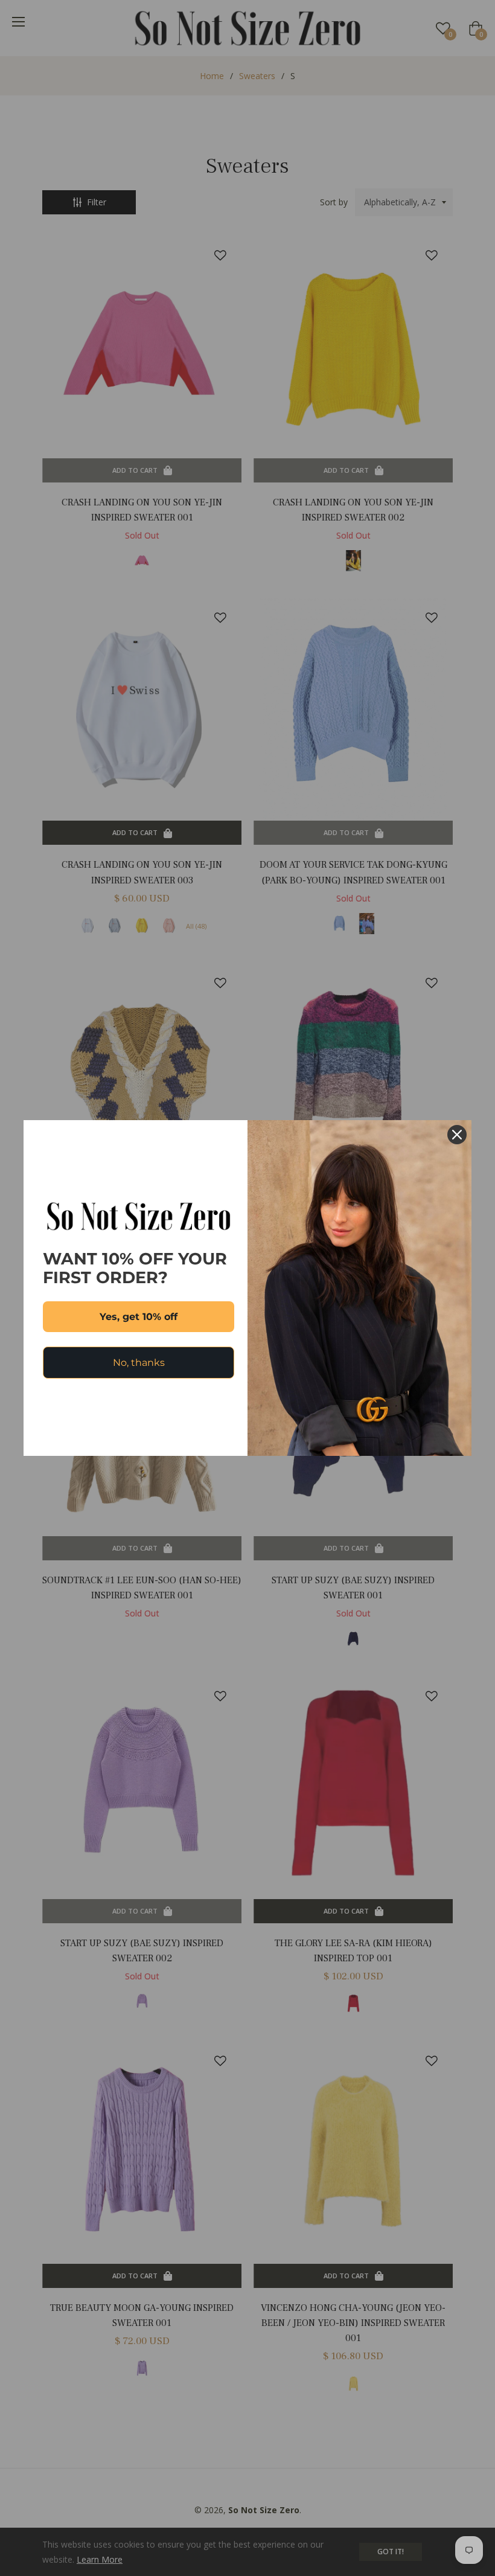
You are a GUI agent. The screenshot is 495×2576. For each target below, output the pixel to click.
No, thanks (139, 1363)
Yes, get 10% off (139, 1317)
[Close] (457, 1135)
